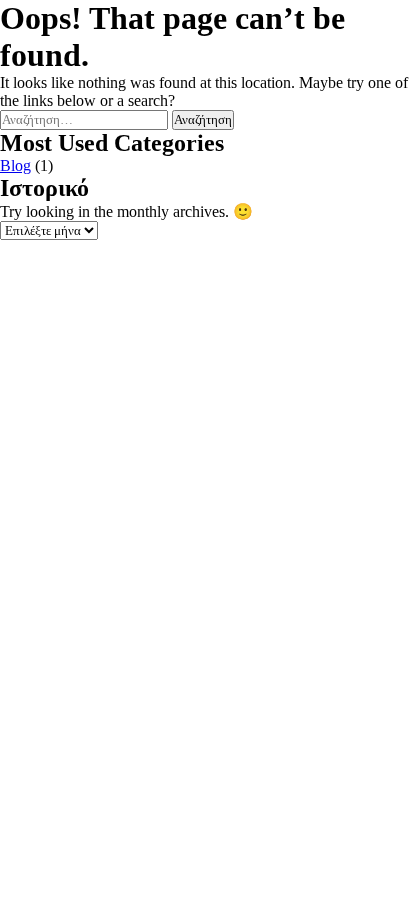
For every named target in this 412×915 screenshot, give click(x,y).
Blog (15, 165)
